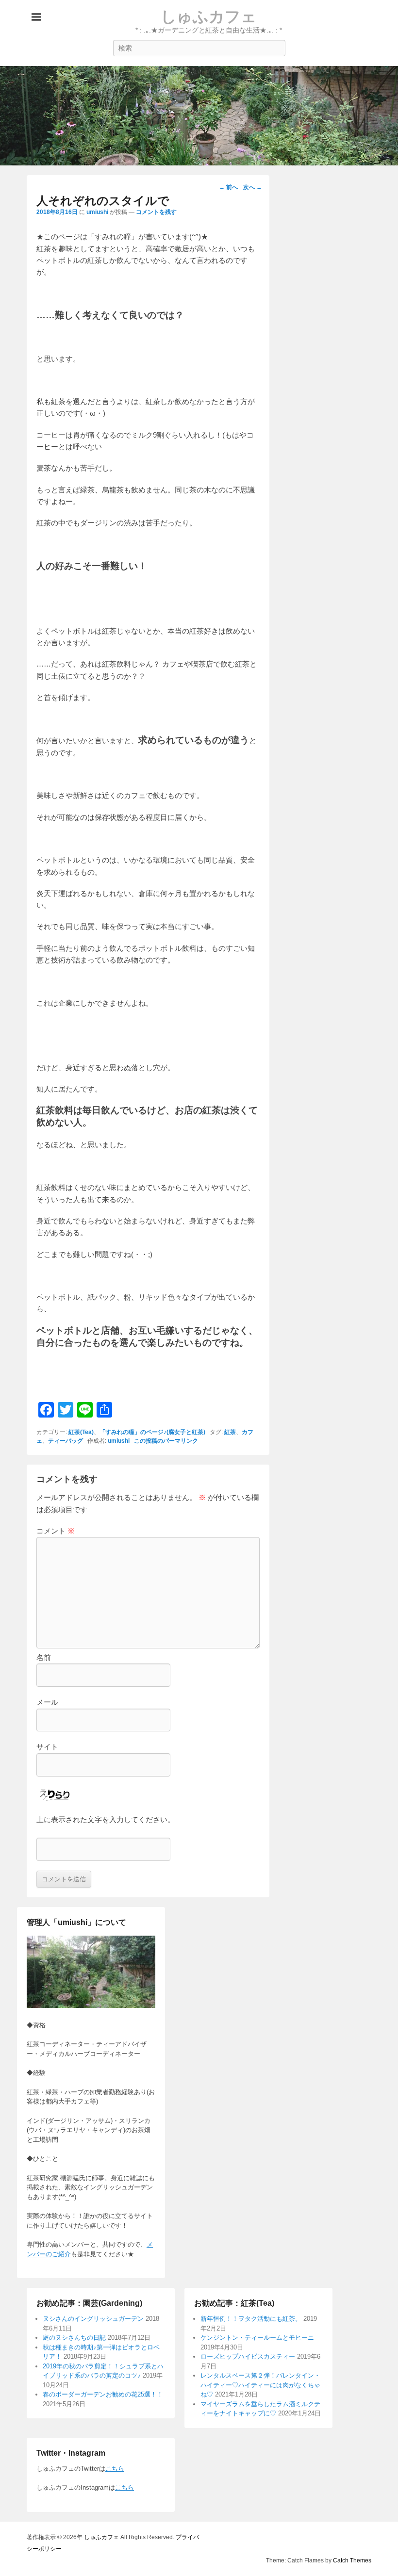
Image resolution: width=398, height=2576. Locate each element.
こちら (115, 2469)
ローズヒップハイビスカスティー (248, 2356)
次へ (253, 187)
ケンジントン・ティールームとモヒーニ (257, 2338)
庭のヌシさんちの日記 (74, 2338)
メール (47, 1702)
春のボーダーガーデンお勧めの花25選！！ (103, 2394)
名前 (44, 1657)
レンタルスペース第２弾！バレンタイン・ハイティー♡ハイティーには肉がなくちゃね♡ (260, 2385)
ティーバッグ (66, 1441)
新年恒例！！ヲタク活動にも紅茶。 (251, 2319)
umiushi (97, 212)
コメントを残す (156, 212)
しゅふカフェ (209, 16)
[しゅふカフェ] (199, 116)
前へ (228, 187)
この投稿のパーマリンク (166, 1441)
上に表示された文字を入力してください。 (106, 1819)
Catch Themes (352, 2560)
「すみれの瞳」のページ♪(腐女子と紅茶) (152, 1432)
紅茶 (230, 1432)
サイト (47, 1747)
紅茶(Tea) (81, 1432)
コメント (56, 1531)
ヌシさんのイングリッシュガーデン (93, 2319)
